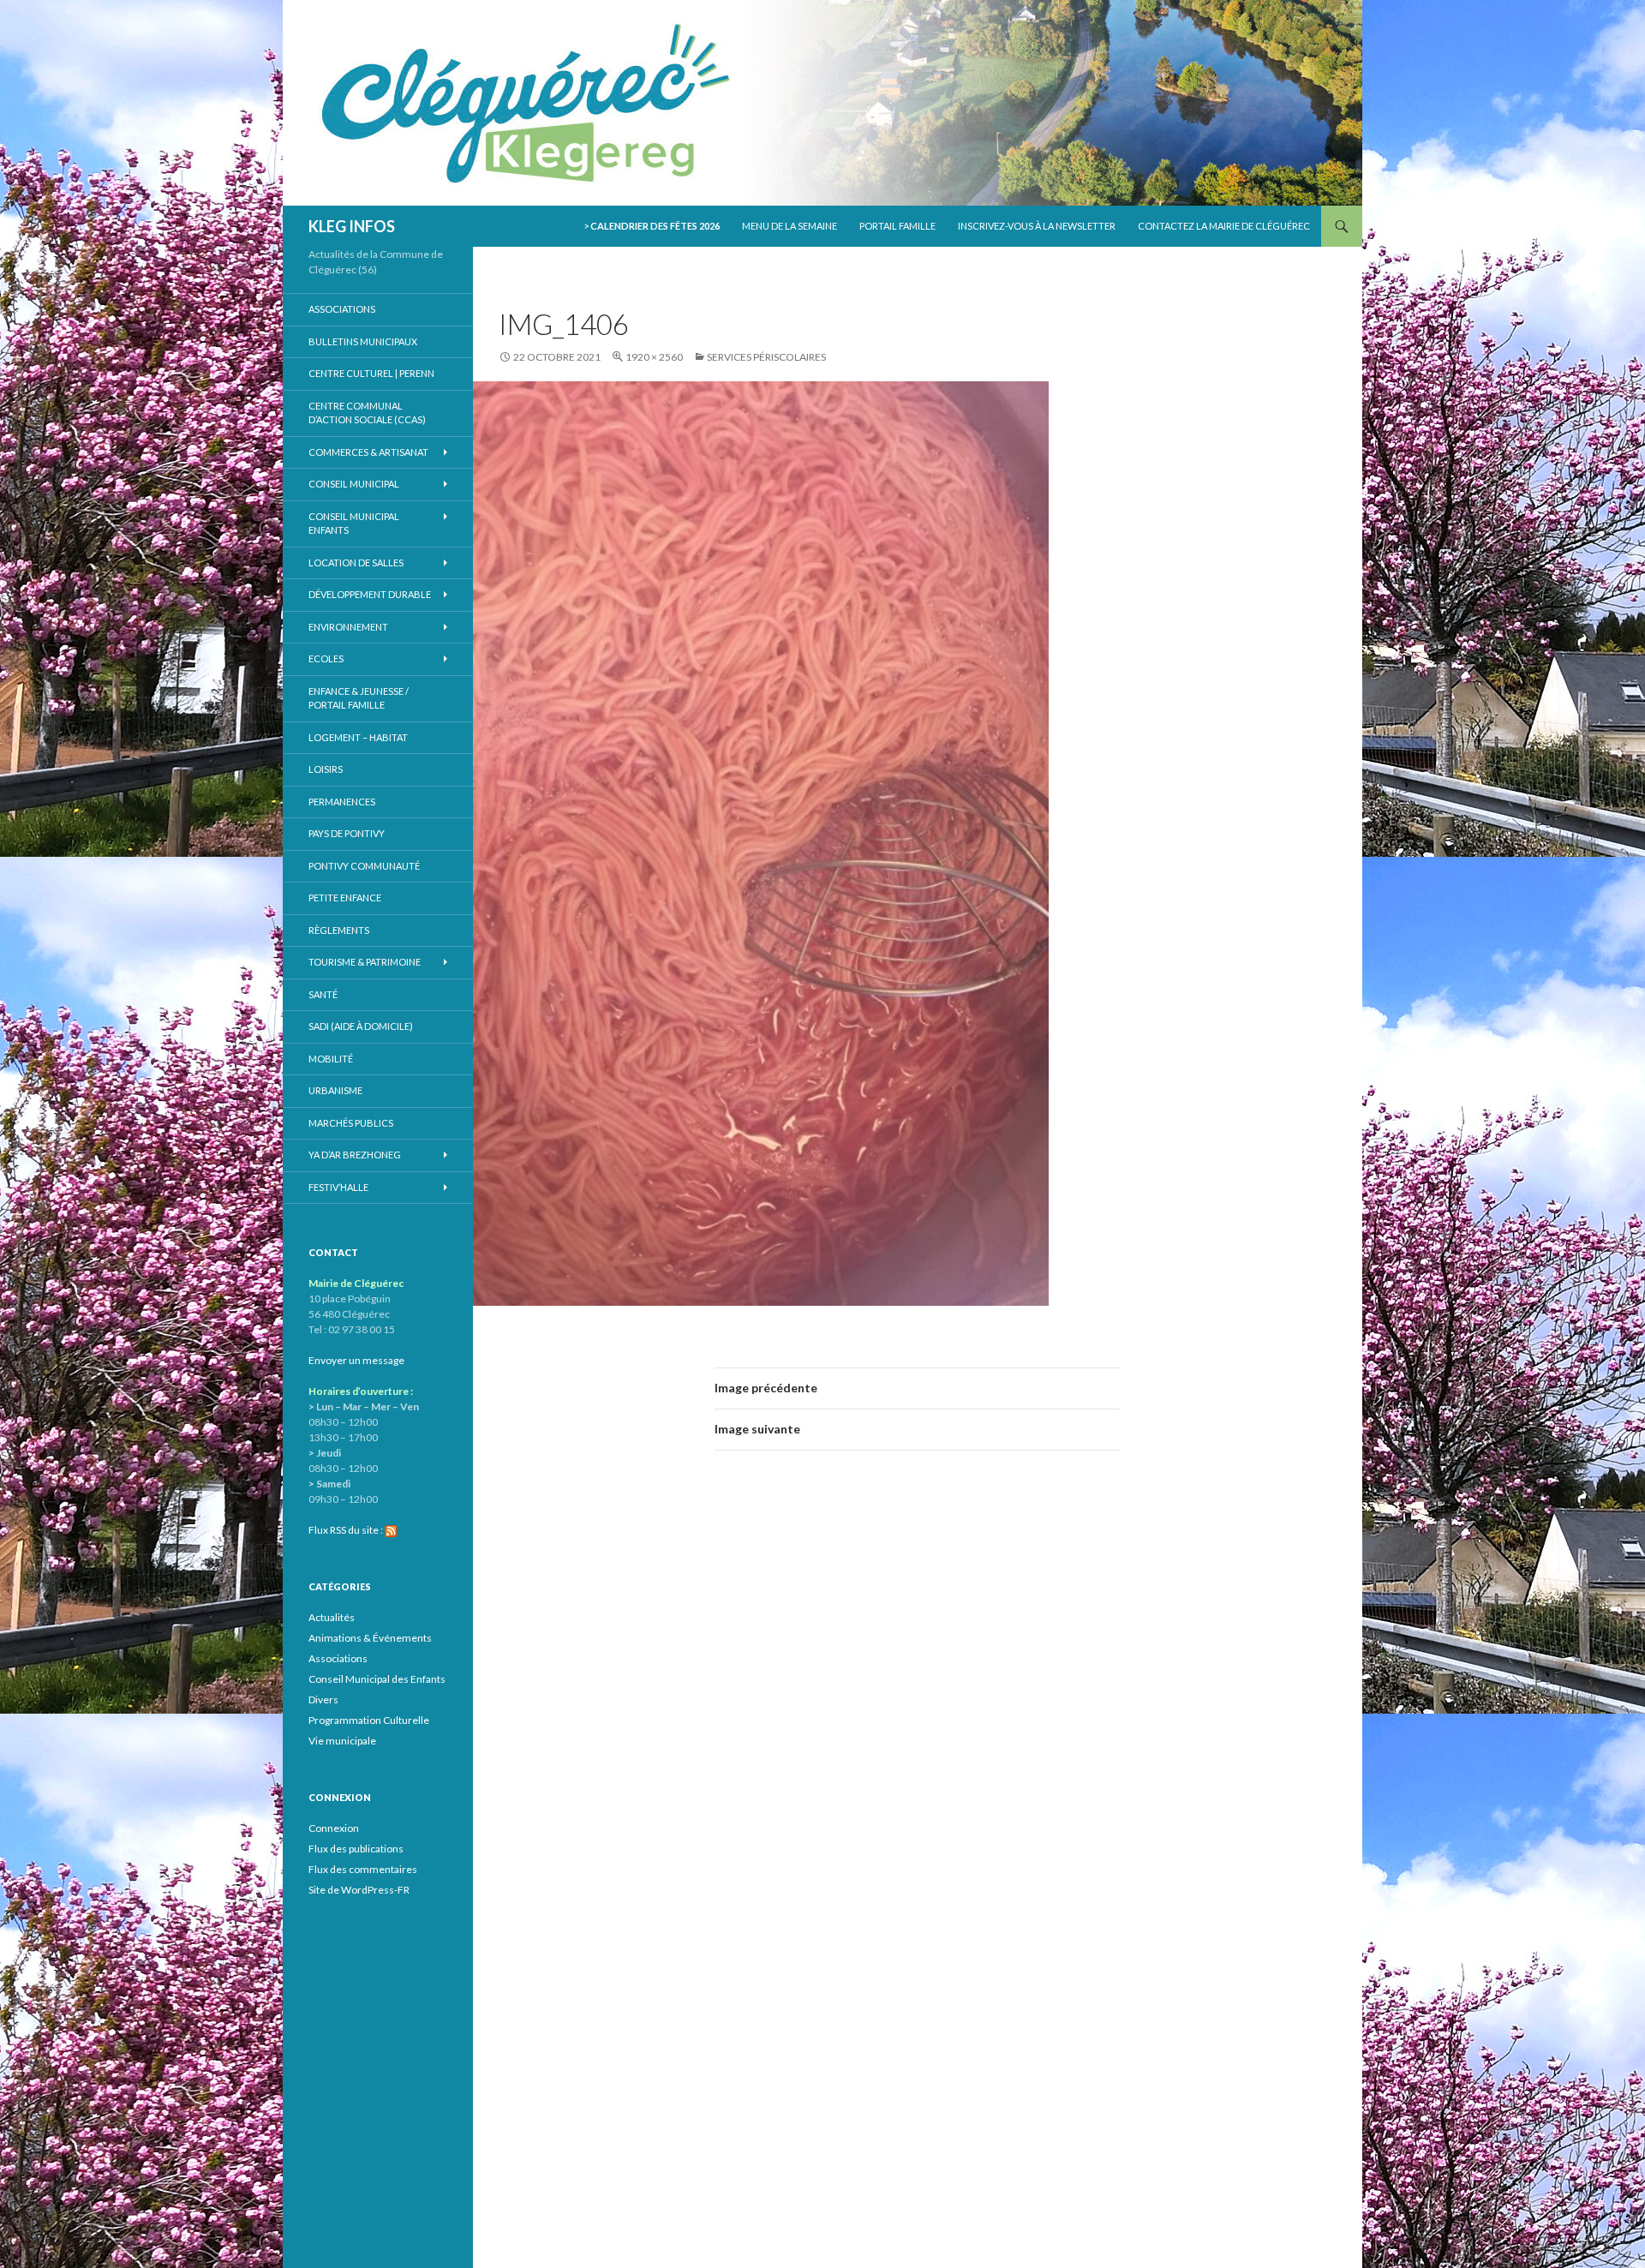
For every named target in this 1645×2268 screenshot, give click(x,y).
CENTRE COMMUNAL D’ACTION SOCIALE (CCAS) (367, 413)
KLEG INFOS (352, 226)
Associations (342, 309)
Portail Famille (897, 226)
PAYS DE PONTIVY (347, 833)
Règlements (339, 930)
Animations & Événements (370, 1638)
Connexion (334, 1828)
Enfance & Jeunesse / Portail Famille (359, 698)
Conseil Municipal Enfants (354, 524)
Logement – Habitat (358, 737)
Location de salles (356, 563)
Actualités (332, 1617)
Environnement (348, 627)
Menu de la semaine (790, 226)
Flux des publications (356, 1849)
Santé (323, 994)
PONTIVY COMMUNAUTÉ (364, 866)
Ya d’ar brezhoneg (355, 1155)
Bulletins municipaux (363, 341)
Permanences (342, 802)
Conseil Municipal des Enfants (377, 1679)
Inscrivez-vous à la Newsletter (1037, 226)
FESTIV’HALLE (338, 1187)
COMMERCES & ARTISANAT (368, 452)
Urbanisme (335, 1090)
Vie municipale (342, 1741)
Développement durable (370, 594)
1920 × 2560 (654, 357)
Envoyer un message (356, 1360)
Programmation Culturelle (369, 1720)
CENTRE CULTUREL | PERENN (371, 373)
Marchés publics (351, 1123)
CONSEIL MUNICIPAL (354, 484)
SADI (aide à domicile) (361, 1026)
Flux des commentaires (363, 1869)
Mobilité (331, 1059)
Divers (323, 1700)
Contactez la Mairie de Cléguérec (1224, 226)
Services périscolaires (766, 357)
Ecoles (326, 658)
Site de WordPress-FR (359, 1890)
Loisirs (326, 769)
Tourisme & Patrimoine (365, 962)
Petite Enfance (345, 898)
